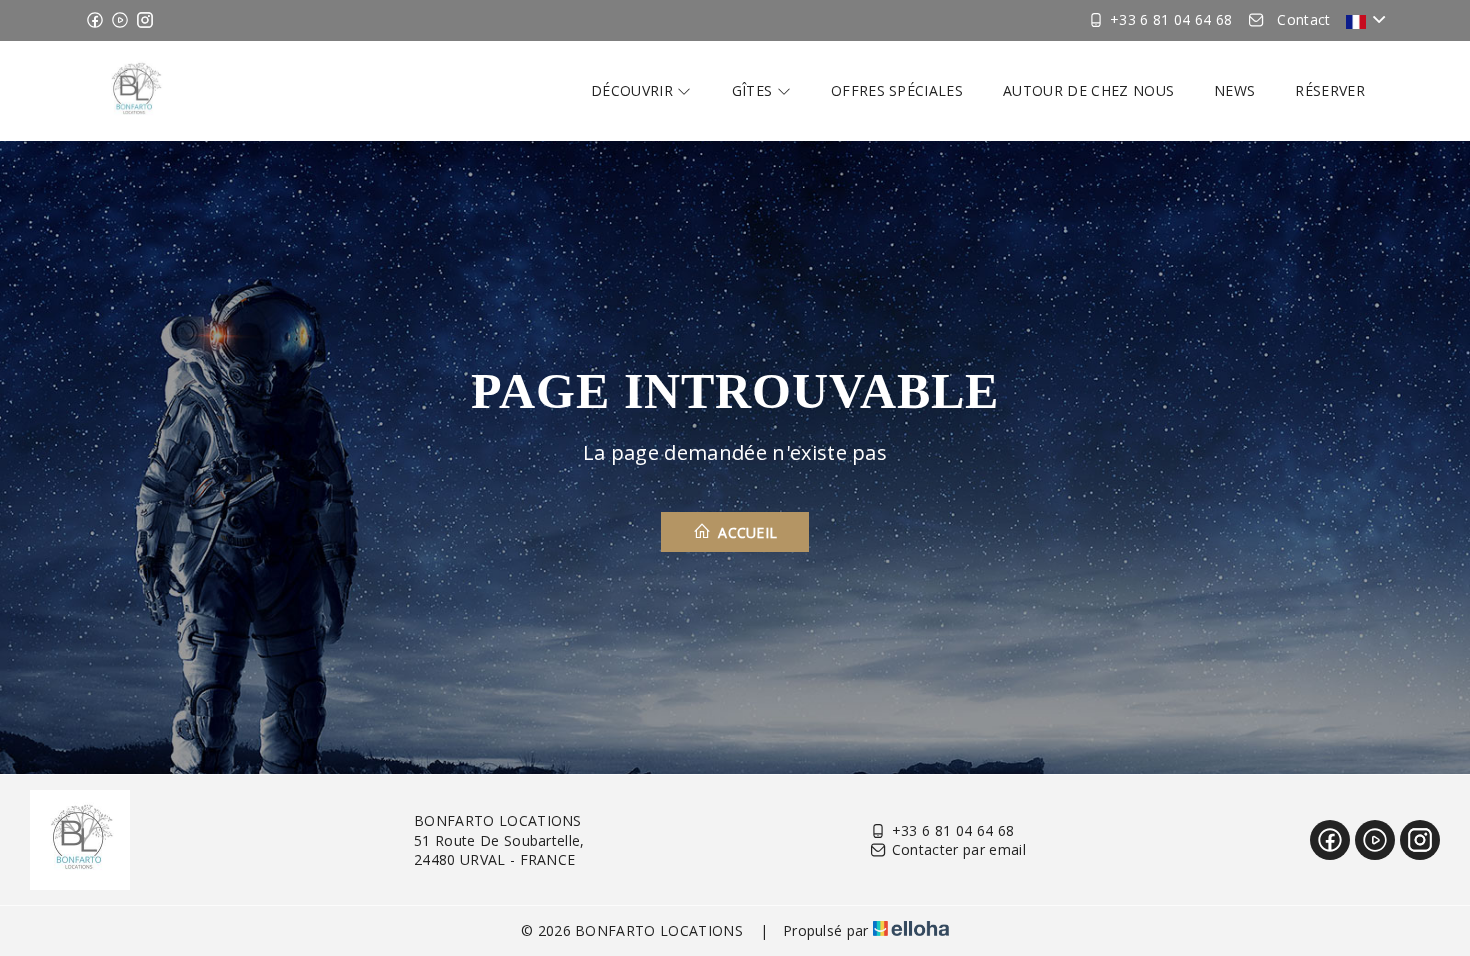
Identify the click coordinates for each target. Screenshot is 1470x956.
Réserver (1330, 90)
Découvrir (634, 90)
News (1234, 90)
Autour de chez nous (1088, 90)
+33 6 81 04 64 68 (953, 830)
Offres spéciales (897, 90)
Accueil (746, 532)
